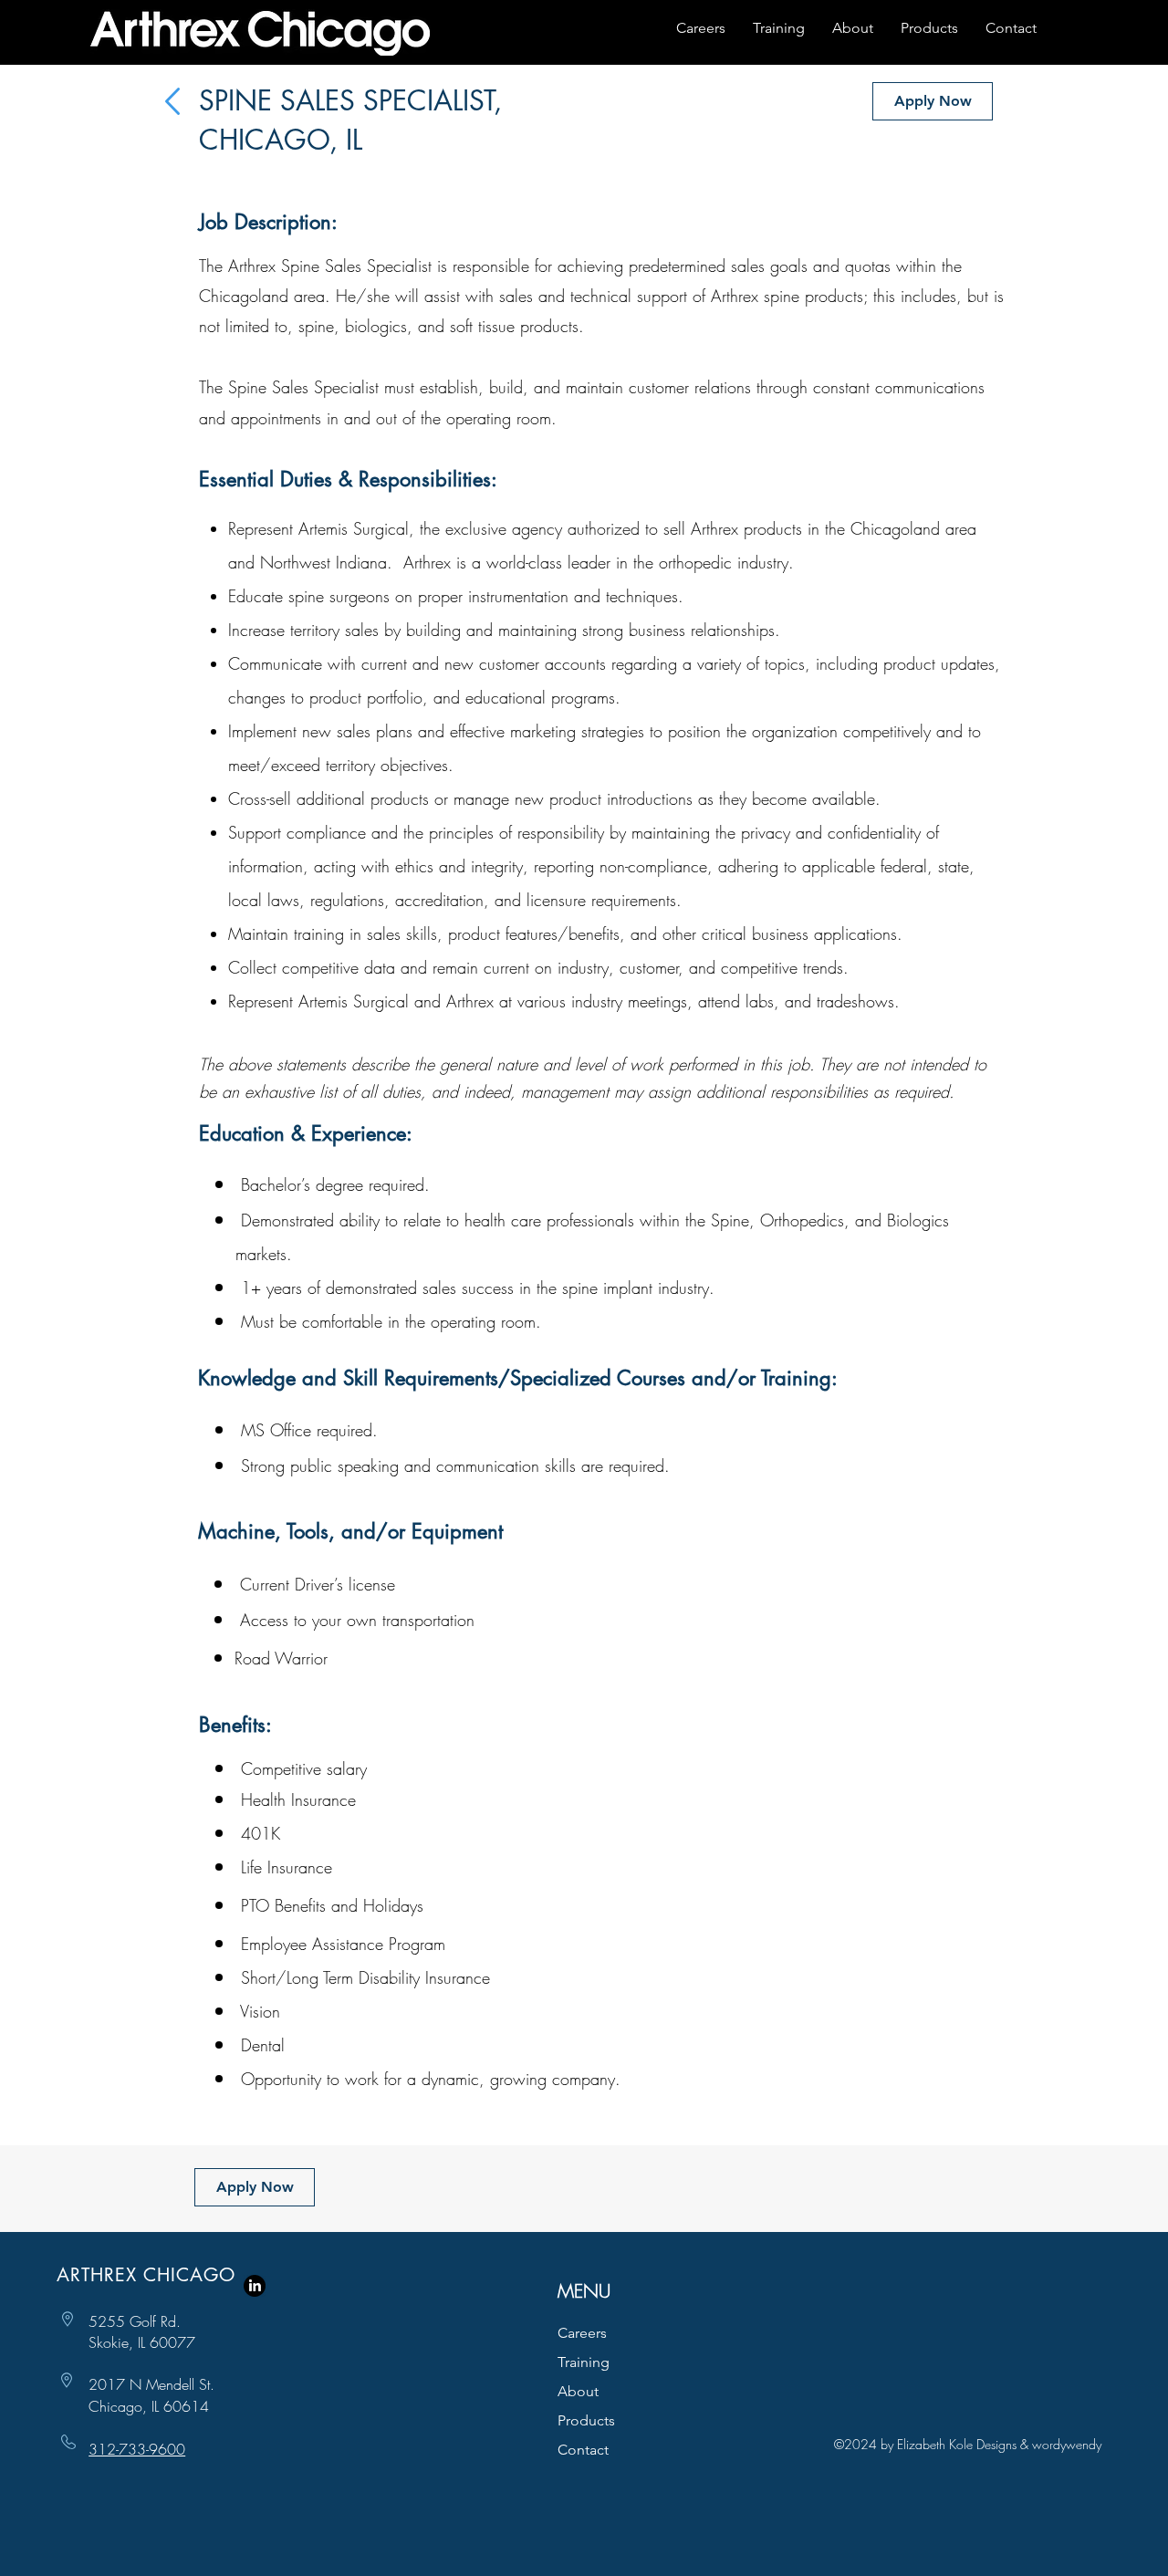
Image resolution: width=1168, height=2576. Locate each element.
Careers (582, 2333)
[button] (933, 101)
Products (586, 2420)
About (578, 2391)
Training (584, 2362)
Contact (583, 2450)
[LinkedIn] (255, 2286)
